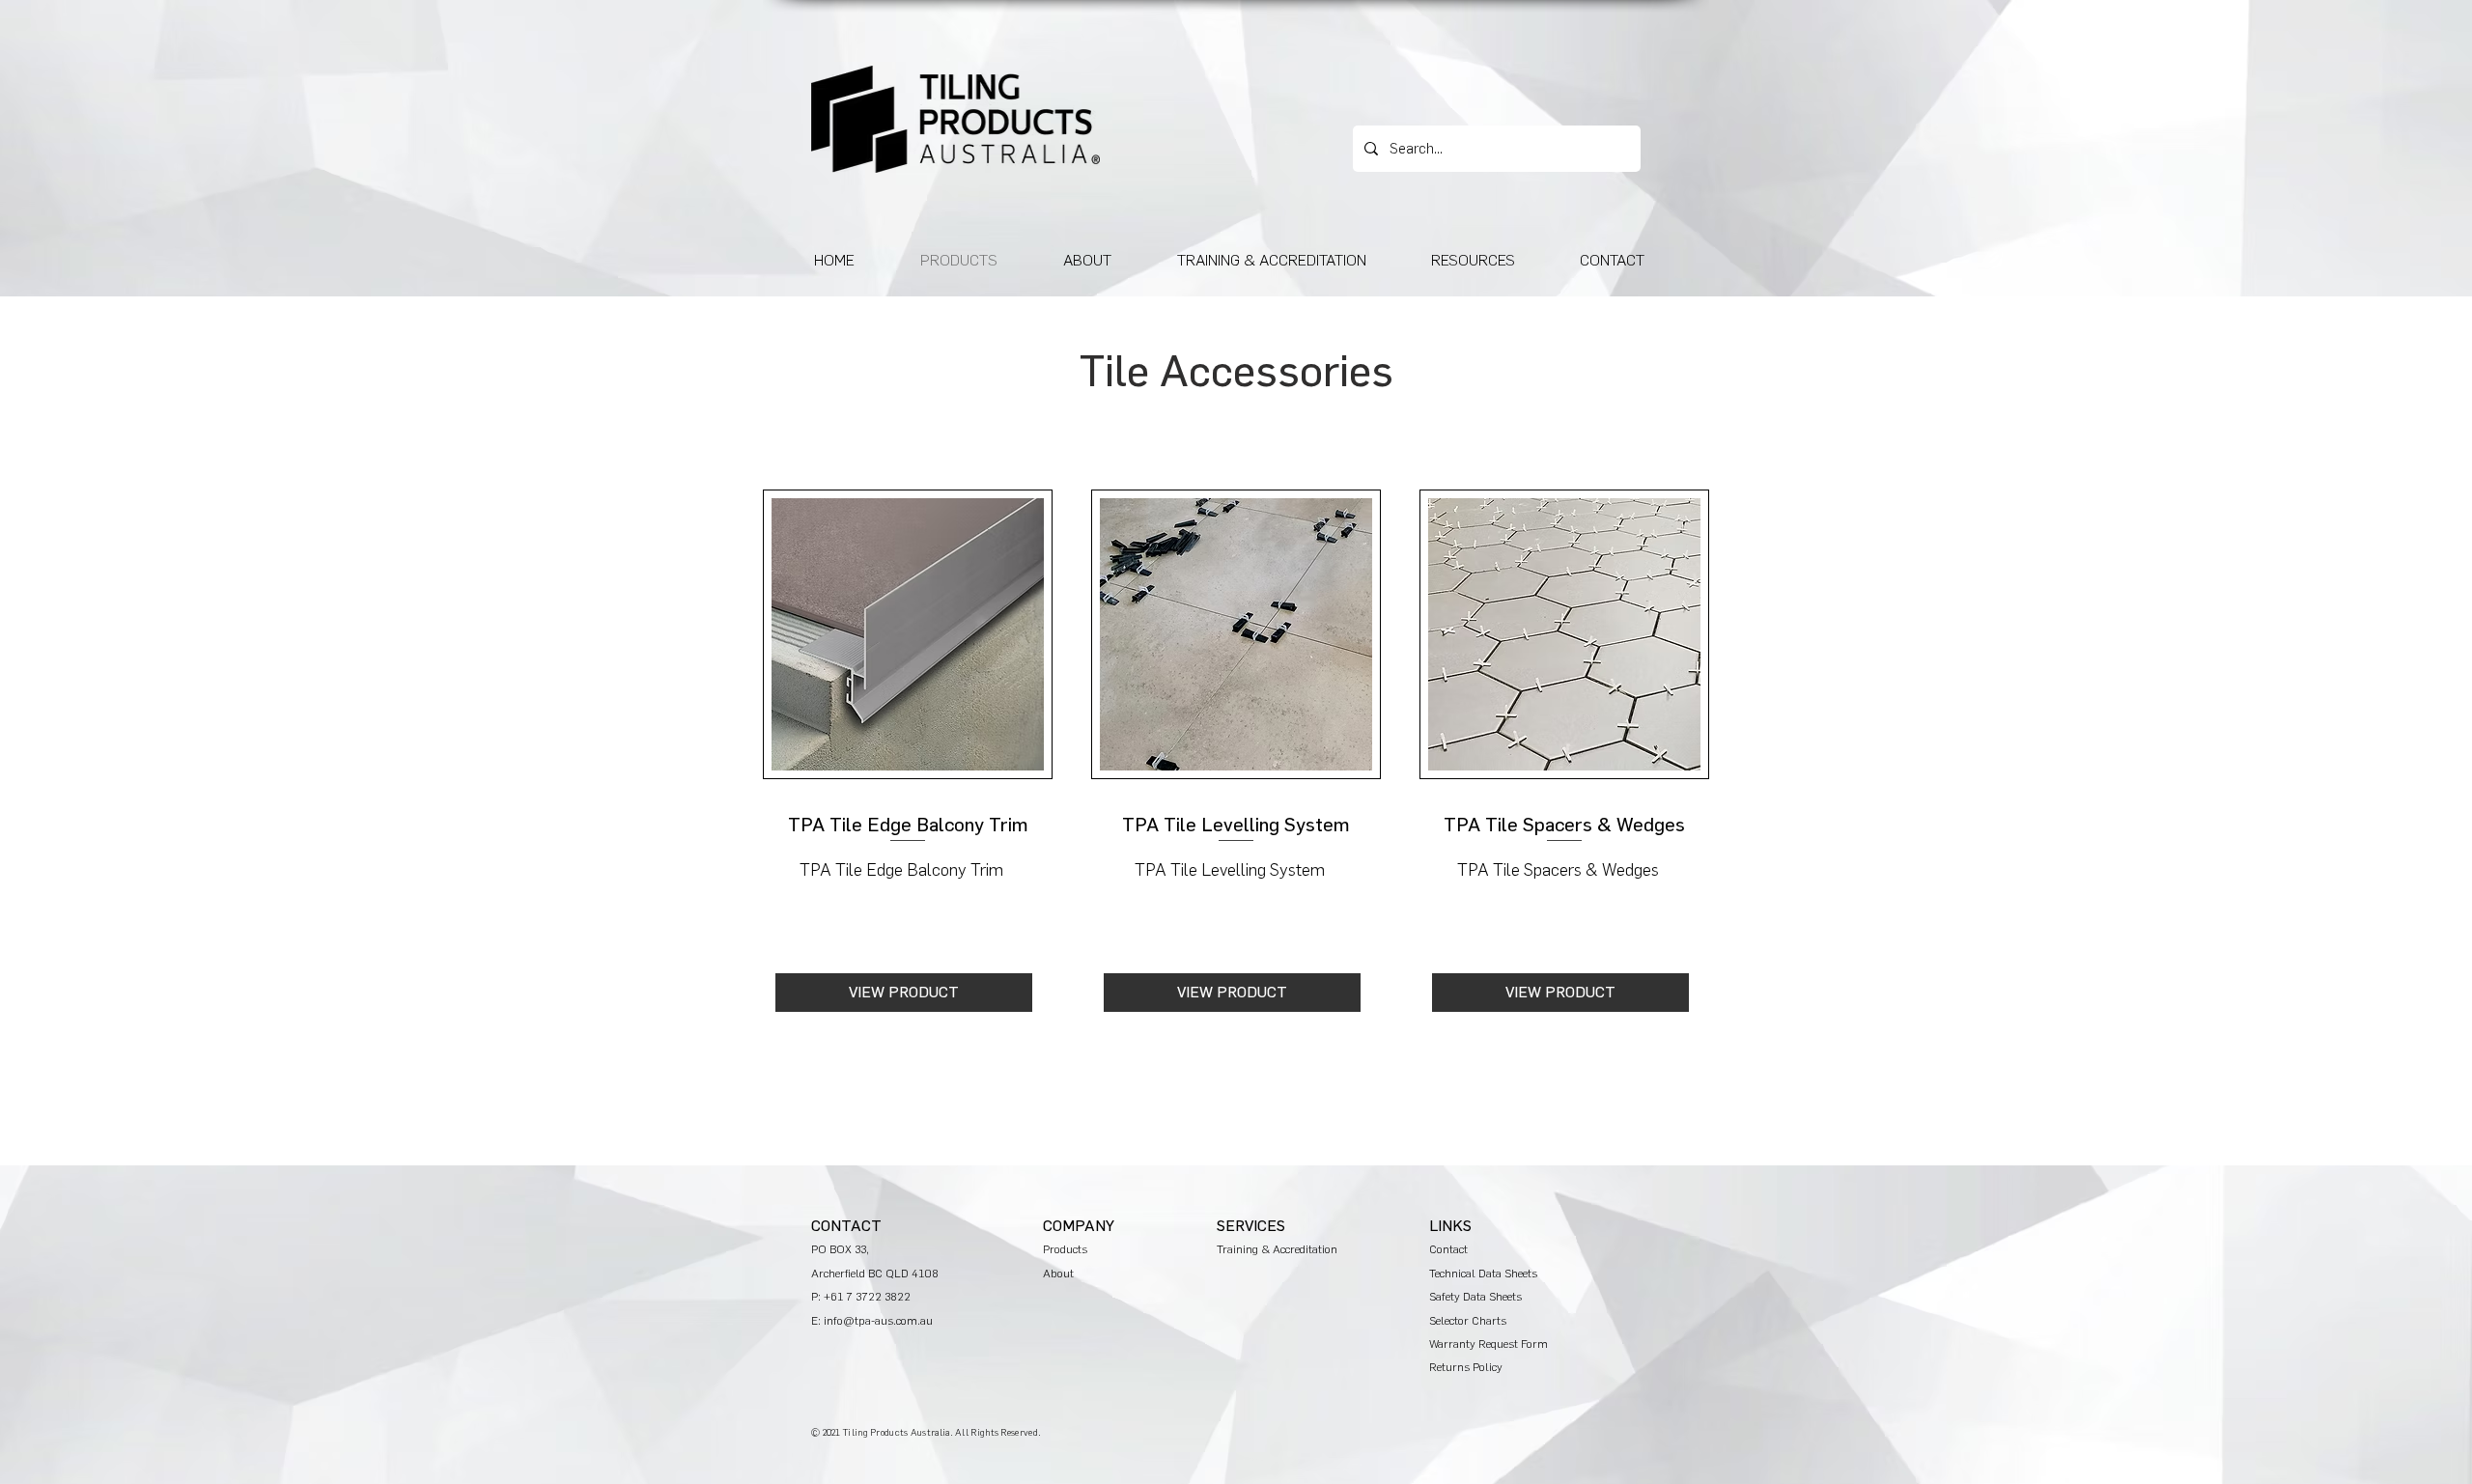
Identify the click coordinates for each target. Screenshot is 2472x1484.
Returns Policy (1466, 1367)
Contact (1448, 1249)
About (1058, 1274)
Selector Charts (1468, 1321)
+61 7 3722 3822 (867, 1297)
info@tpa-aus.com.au (878, 1321)
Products (1065, 1249)
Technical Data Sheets (1483, 1274)
